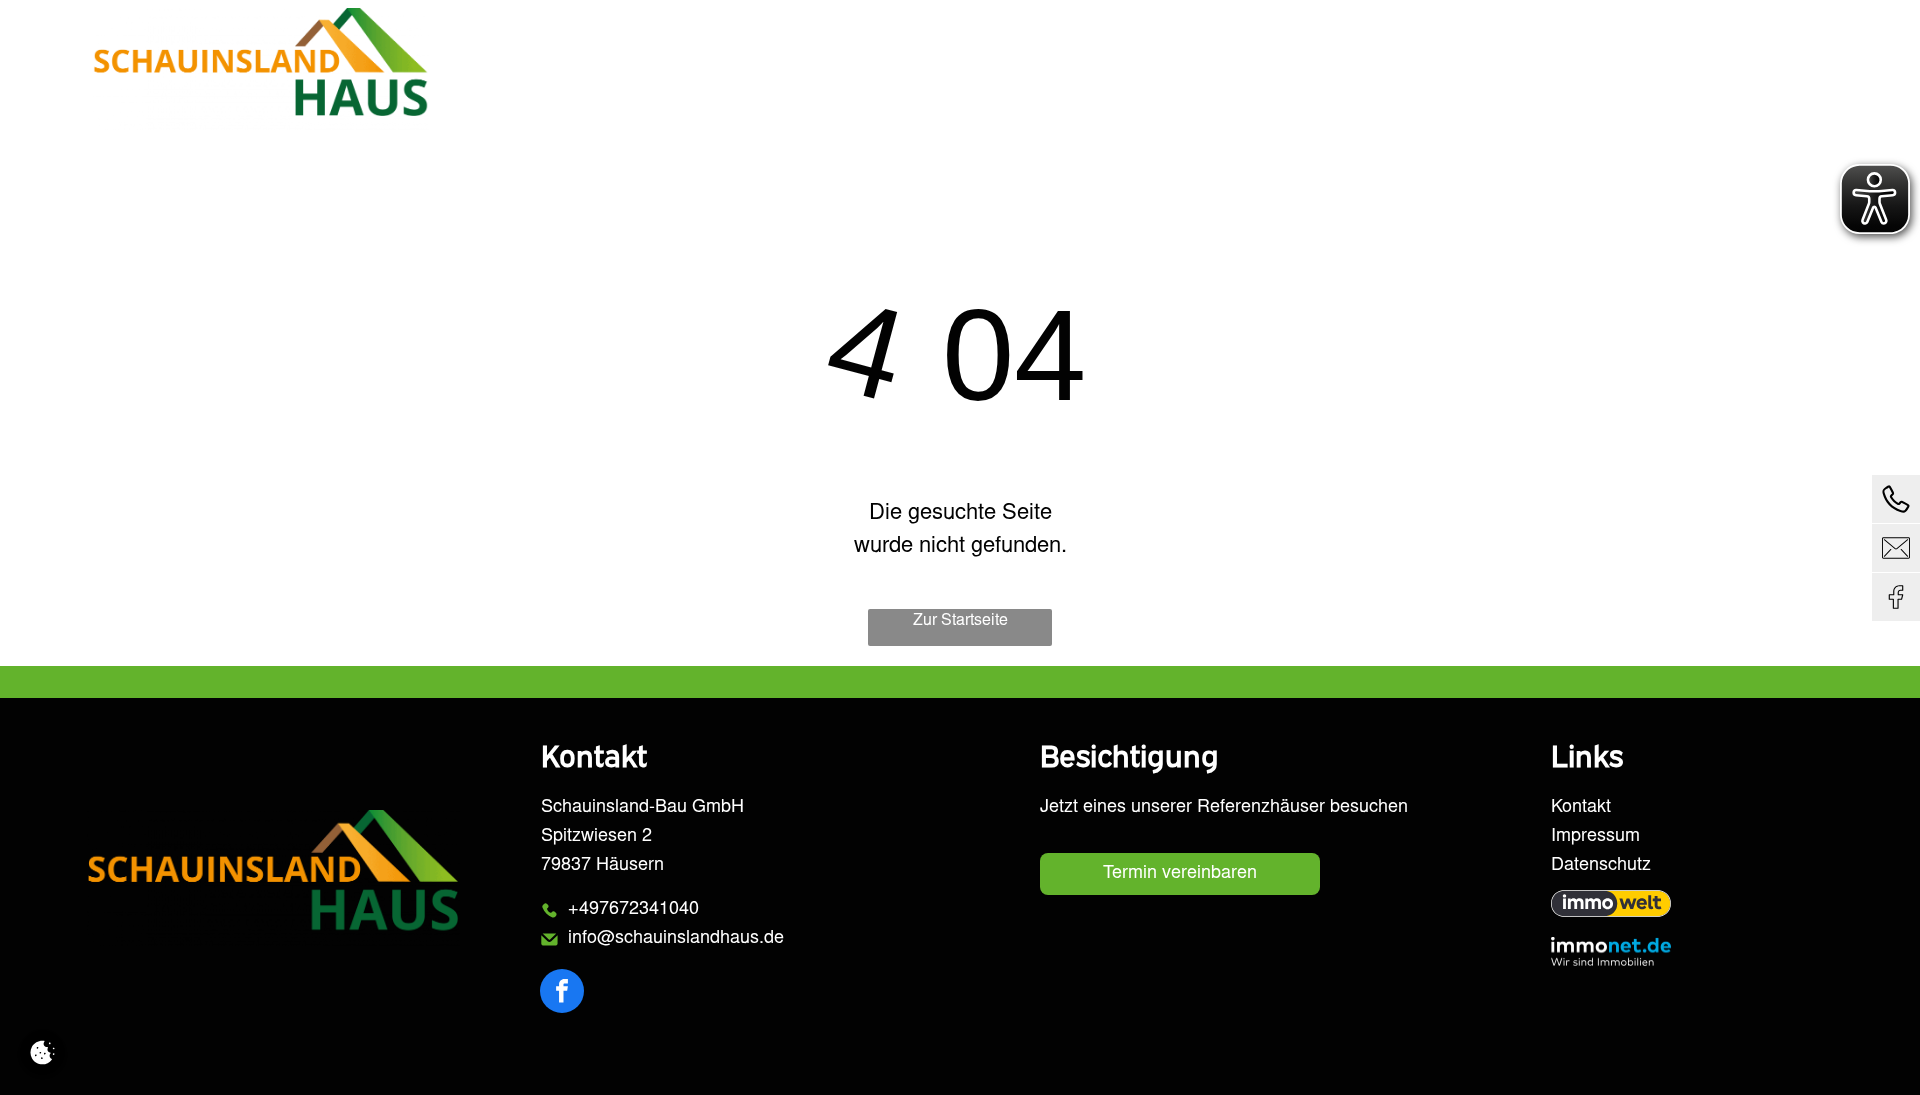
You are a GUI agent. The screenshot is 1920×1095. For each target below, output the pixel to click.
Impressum (1595, 837)
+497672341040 (633, 910)
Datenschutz (1601, 866)
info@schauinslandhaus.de (676, 939)
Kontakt (1581, 808)
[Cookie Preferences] (42, 1052)
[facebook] (562, 993)
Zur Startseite (960, 621)
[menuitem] (1197, 69)
